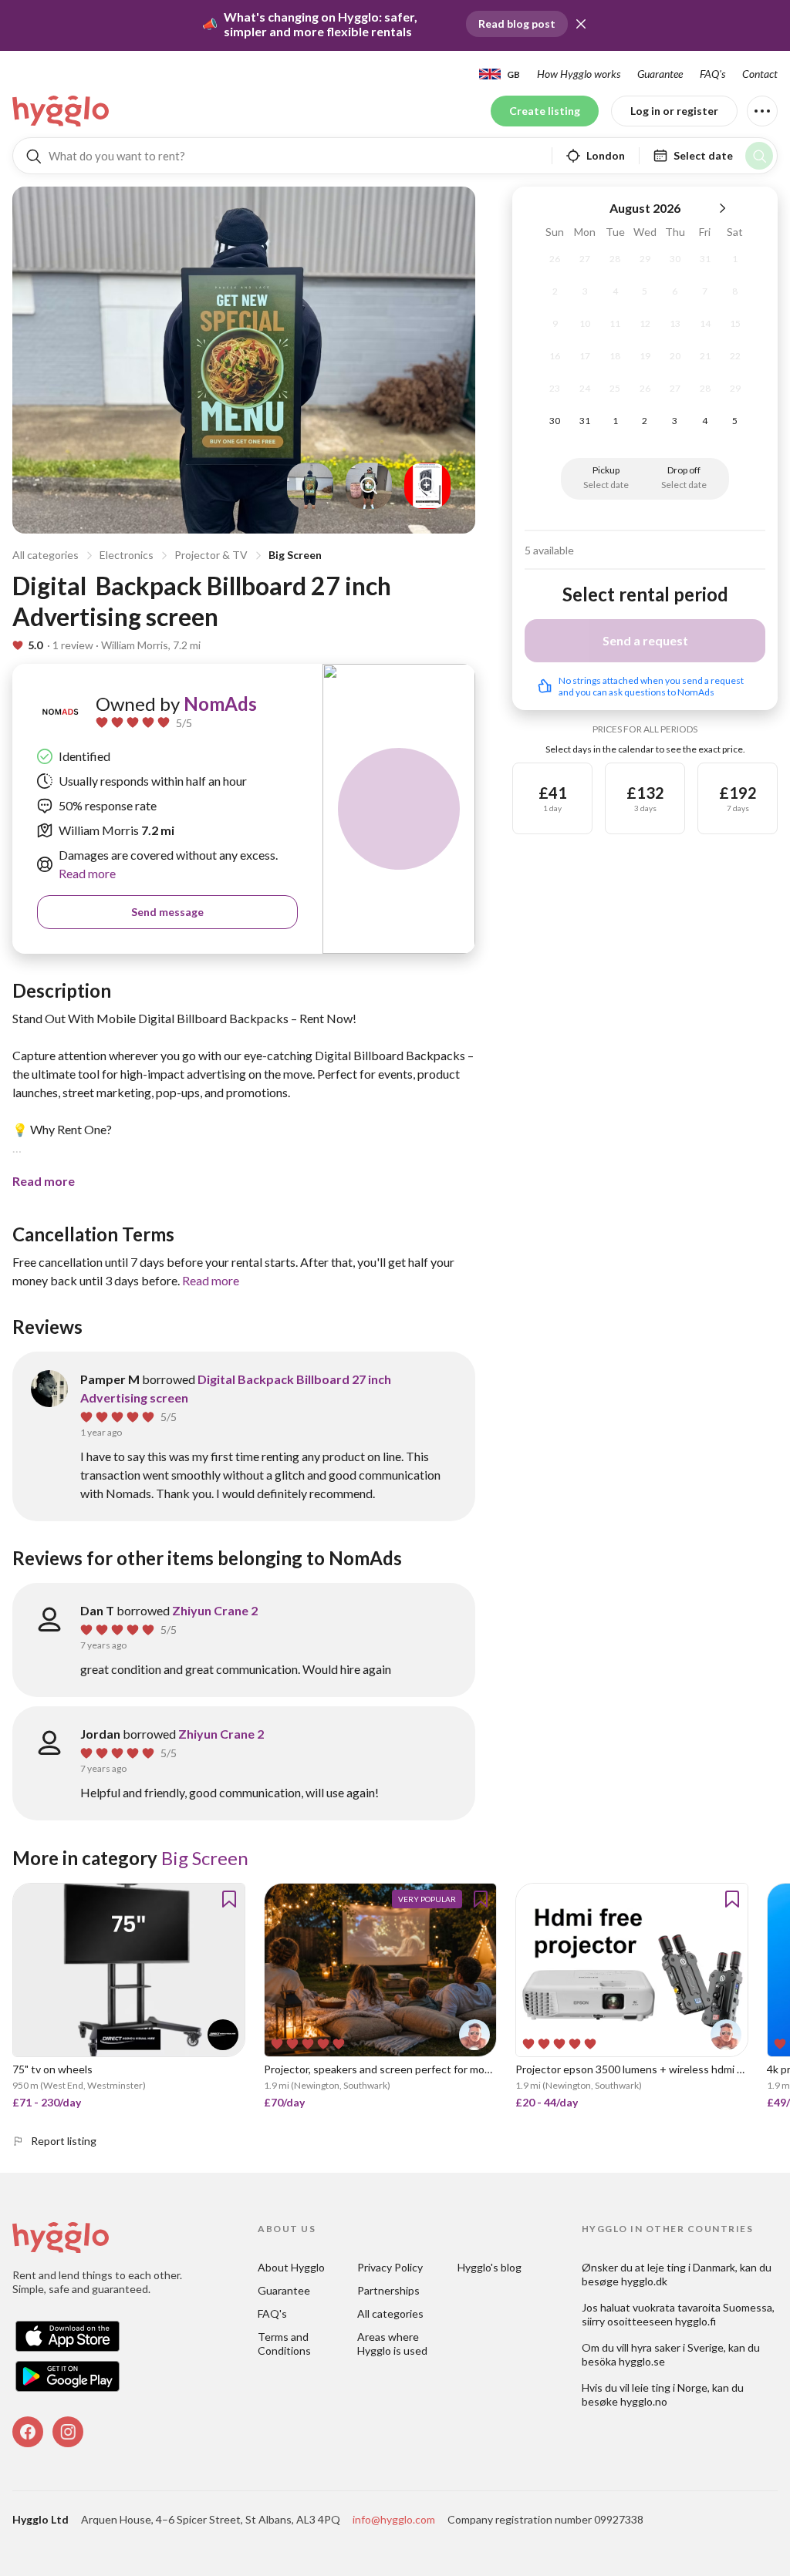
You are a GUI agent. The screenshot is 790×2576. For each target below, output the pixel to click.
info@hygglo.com (394, 2519)
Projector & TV (211, 555)
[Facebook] (28, 2432)
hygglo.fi (695, 2321)
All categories (46, 555)
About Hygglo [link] (291, 2267)
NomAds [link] (220, 704)
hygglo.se (642, 2361)
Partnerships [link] (388, 2290)
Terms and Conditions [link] (284, 2344)
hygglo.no (644, 2401)
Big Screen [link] (205, 1858)
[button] (581, 24)
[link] (62, 111)
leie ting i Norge (670, 2387)
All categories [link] (390, 2313)
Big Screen (295, 555)
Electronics (127, 555)
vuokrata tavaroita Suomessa (702, 2307)
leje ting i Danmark (691, 2267)
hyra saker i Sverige (677, 2347)
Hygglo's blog (490, 2267)
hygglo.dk (644, 2281)
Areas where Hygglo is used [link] (392, 2344)
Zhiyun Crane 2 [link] (215, 1610)
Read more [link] (87, 873)
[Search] (759, 156)
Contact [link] (760, 74)
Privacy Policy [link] (390, 2267)
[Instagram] (68, 2432)
